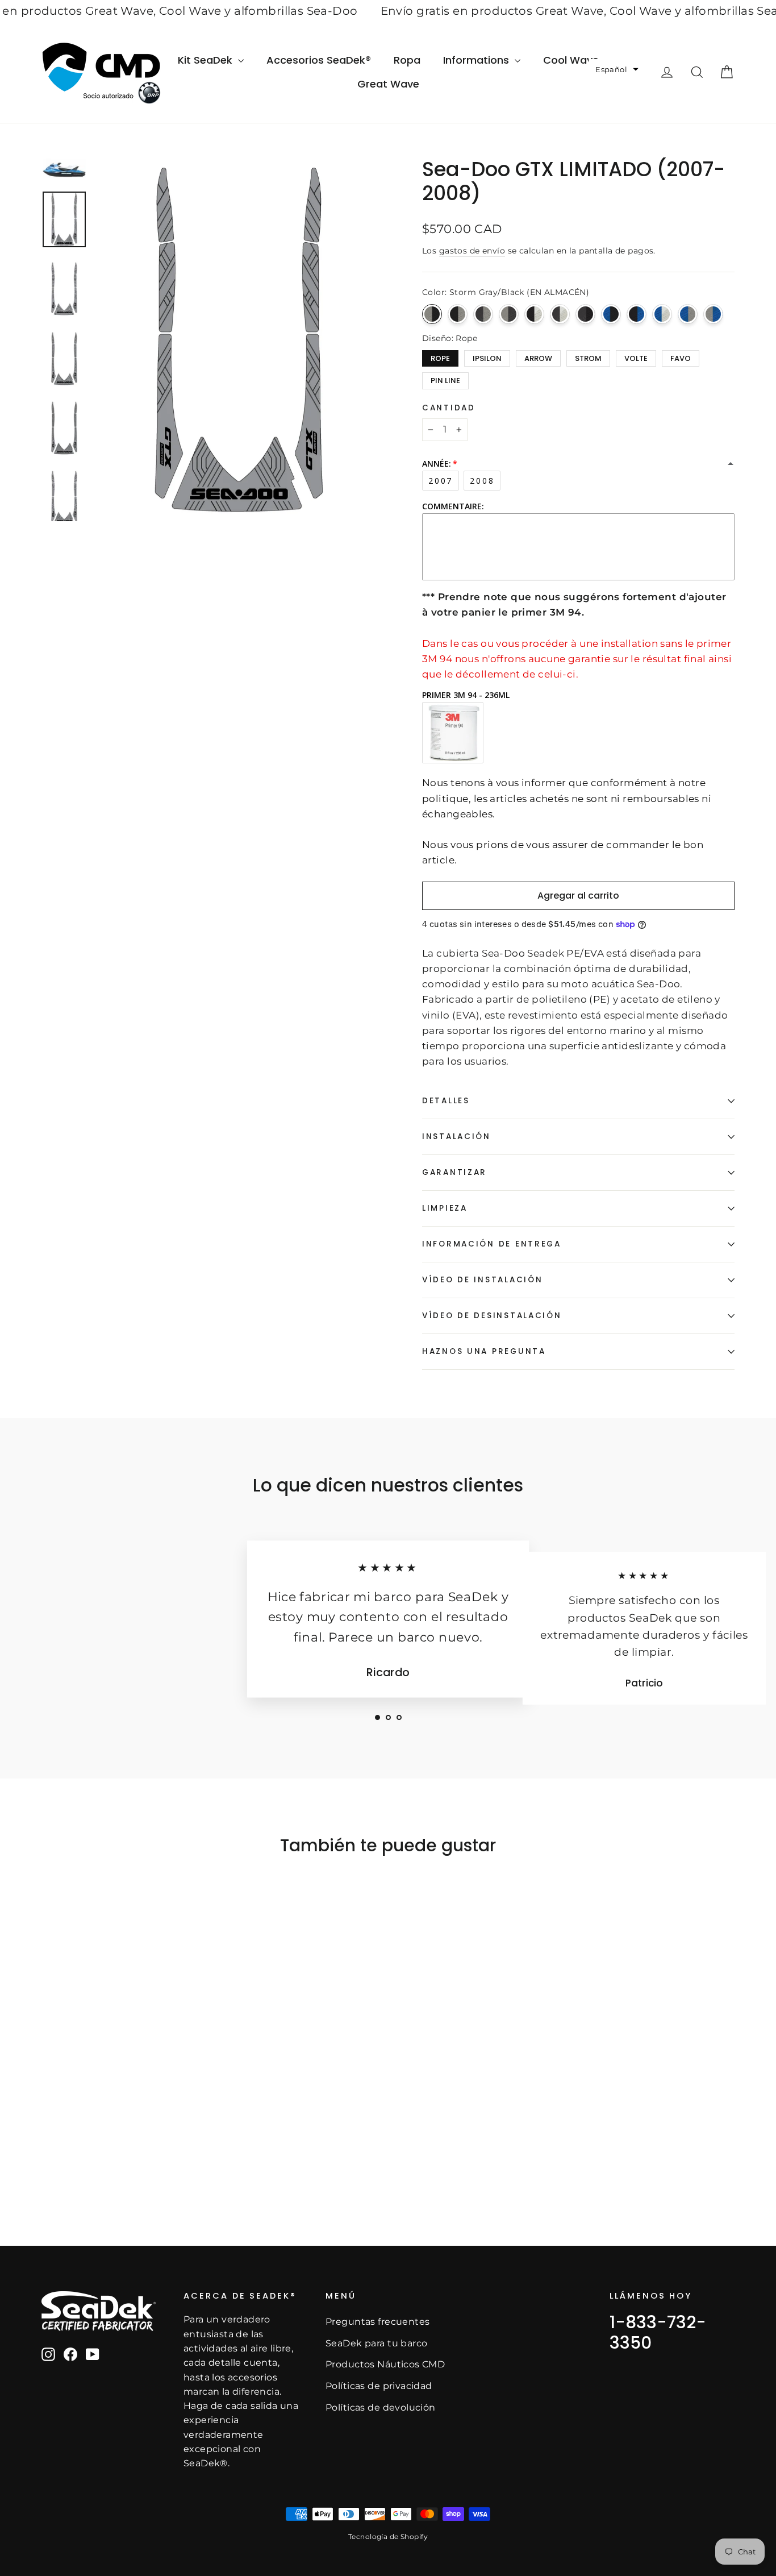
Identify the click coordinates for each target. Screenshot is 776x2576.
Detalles (446, 1101)
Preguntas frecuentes (378, 2322)
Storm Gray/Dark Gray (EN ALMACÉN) (509, 314)
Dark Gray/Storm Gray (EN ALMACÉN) (483, 314)
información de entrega (492, 1244)
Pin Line (445, 379)
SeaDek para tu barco (377, 2343)
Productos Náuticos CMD (385, 2364)
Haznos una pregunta (484, 1351)
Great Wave (388, 84)
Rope (440, 357)
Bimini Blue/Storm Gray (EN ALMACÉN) (688, 314)
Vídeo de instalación (482, 1280)
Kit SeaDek (206, 60)
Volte (636, 357)
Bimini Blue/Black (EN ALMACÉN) (611, 314)
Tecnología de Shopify (388, 2536)
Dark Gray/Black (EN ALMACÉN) (585, 314)
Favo (681, 357)
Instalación (456, 1137)
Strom (588, 357)
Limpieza (445, 1208)
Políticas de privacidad (379, 2386)
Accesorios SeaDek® (319, 60)
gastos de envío (472, 251)
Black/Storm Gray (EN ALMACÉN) (458, 314)
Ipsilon (487, 357)
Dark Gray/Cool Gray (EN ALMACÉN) (560, 314)
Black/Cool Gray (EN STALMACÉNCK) (534, 314)
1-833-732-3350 (658, 2332)
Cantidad (449, 408)
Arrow (538, 357)
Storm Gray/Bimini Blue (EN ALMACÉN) (713, 314)
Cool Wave (571, 60)
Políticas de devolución (381, 2407)
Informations (477, 60)
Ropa (407, 60)
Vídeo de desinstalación (492, 1316)
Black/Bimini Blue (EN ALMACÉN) (637, 314)
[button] (617, 70)
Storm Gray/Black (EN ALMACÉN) (432, 314)
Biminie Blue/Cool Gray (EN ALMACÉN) (662, 314)
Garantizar (454, 1172)
